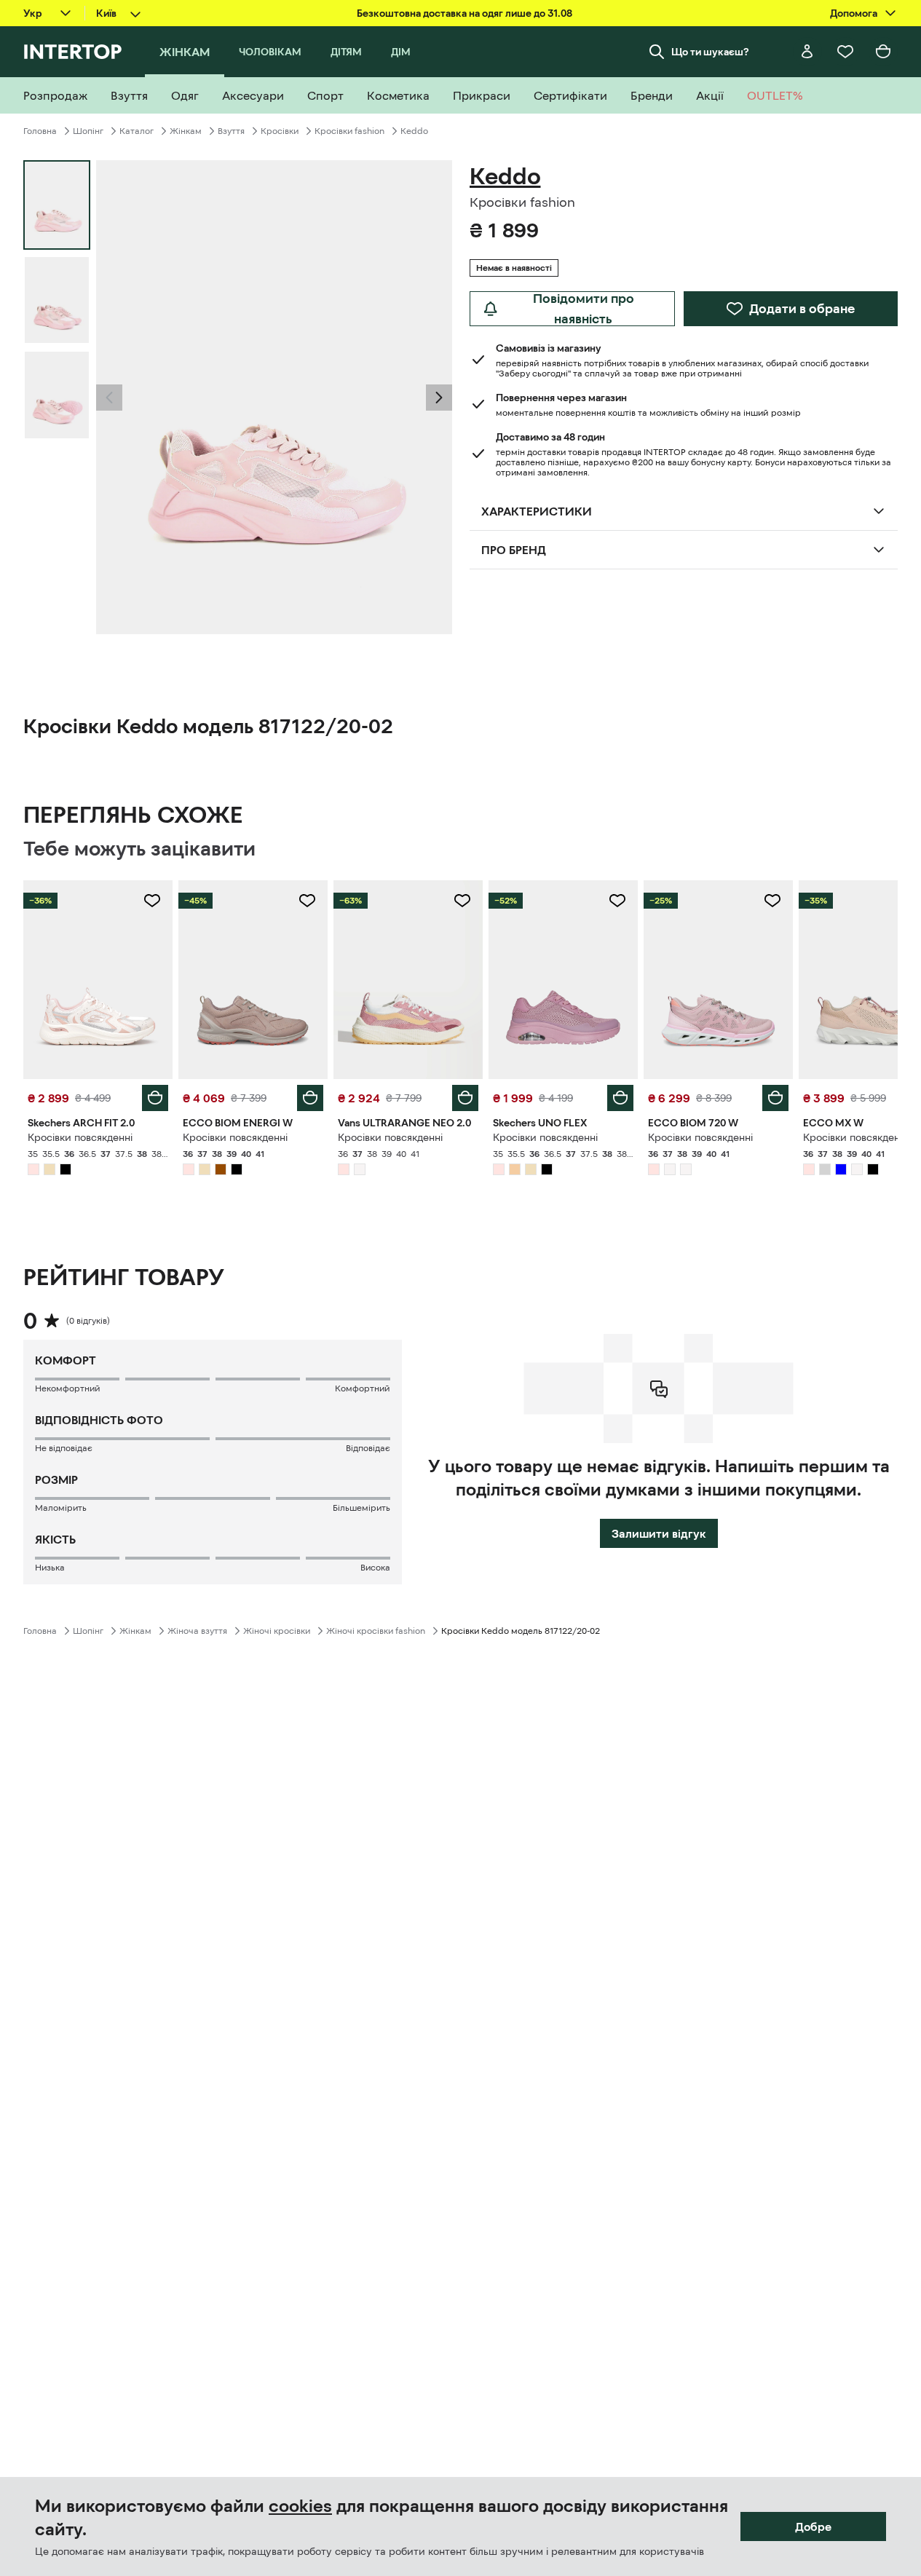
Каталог (137, 131)
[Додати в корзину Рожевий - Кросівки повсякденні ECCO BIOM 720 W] (775, 1098)
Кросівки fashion (349, 131)
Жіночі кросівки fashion (376, 1631)
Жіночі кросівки (277, 1631)
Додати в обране (802, 309)
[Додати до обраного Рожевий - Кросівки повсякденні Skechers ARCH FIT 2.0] (152, 901)
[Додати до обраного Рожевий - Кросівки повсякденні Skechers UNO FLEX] (617, 901)
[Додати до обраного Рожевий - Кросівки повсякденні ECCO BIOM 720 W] (772, 901)
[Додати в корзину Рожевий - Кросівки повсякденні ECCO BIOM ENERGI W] (310, 1098)
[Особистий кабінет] (807, 52)
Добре (813, 2526)
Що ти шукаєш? (710, 52)
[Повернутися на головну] (72, 52)
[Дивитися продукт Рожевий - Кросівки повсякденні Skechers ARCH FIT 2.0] (98, 980)
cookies (300, 2506)
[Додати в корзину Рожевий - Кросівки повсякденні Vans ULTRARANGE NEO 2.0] (465, 1098)
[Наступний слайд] (439, 398)
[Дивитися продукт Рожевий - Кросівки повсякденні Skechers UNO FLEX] (563, 980)
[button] (109, 398)
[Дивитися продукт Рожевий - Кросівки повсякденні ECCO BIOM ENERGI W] (253, 980)
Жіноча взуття (197, 1631)
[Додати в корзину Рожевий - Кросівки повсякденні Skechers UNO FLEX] (620, 1098)
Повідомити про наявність (584, 309)
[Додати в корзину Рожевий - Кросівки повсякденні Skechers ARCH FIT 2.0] (155, 1098)
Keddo (414, 131)
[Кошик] (883, 52)
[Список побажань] (845, 52)
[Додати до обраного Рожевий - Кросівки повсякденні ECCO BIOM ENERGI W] (307, 901)
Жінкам (186, 131)
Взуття (231, 131)
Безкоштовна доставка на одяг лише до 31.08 (465, 13)
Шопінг (88, 131)
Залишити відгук (659, 1533)
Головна (40, 131)
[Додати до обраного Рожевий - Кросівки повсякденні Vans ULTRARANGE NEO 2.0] (462, 901)
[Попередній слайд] (109, 398)
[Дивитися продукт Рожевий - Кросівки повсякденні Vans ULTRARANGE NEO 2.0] (408, 980)
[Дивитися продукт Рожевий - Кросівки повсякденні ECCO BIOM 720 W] (718, 980)
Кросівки (280, 131)
